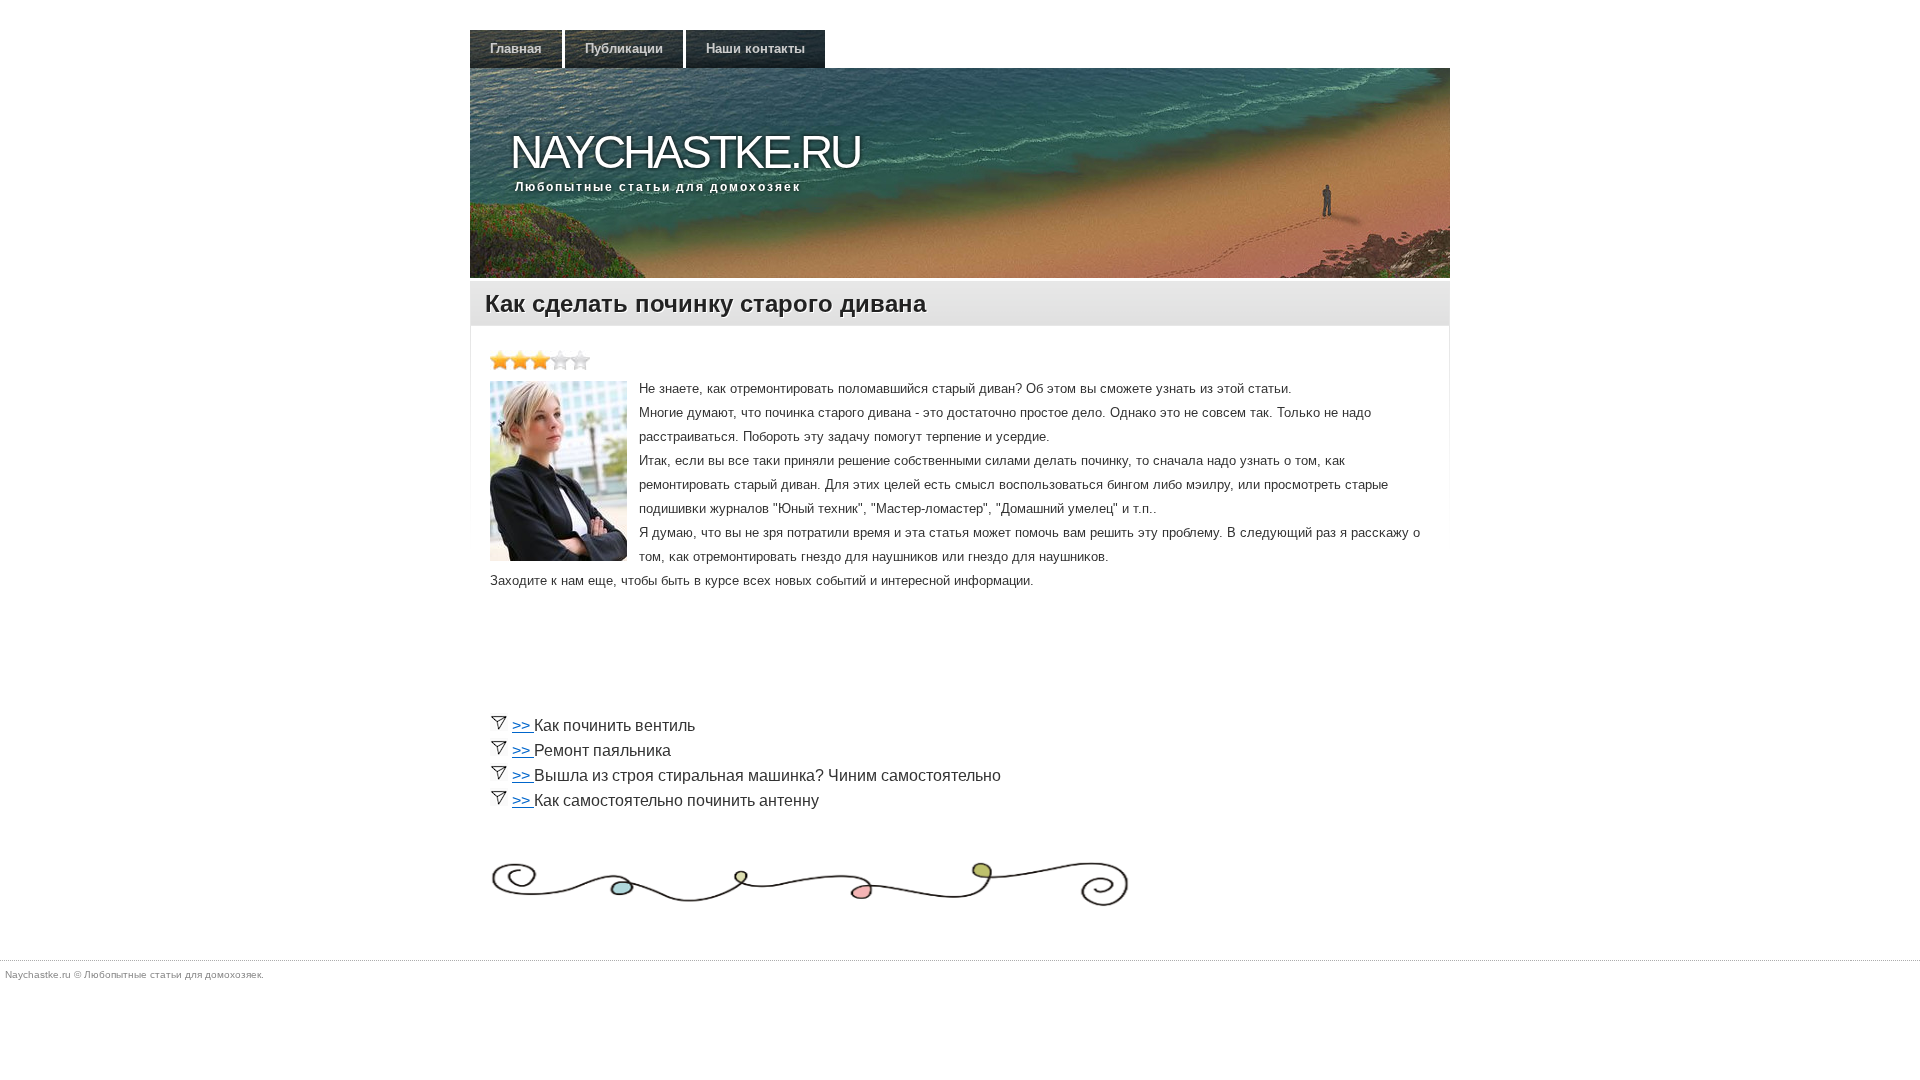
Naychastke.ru (685, 152)
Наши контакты (755, 48)
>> (523, 725)
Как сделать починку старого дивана (705, 303)
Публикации (624, 48)
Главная (516, 48)
